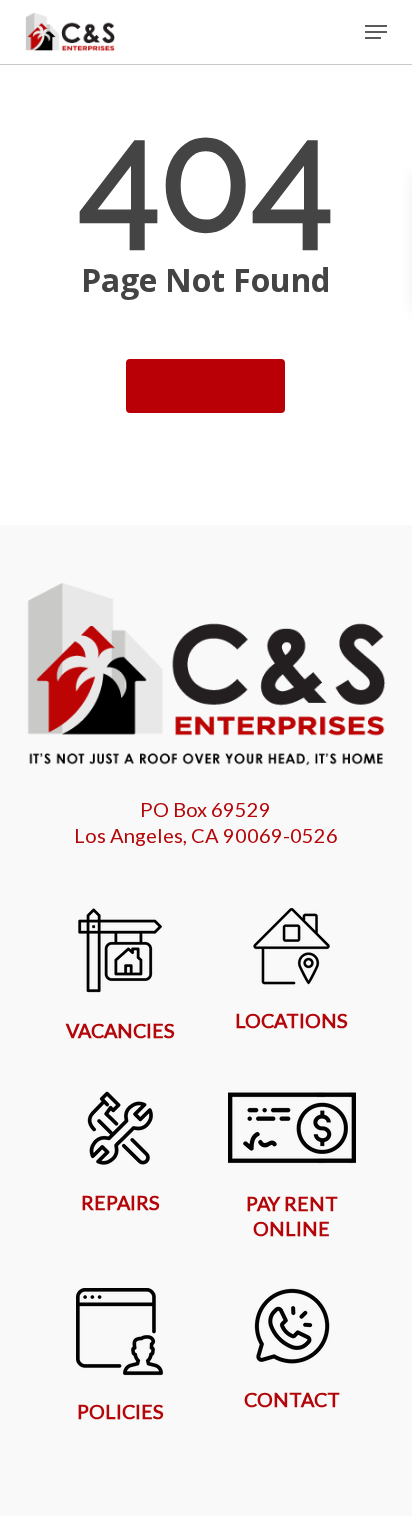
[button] (376, 32)
